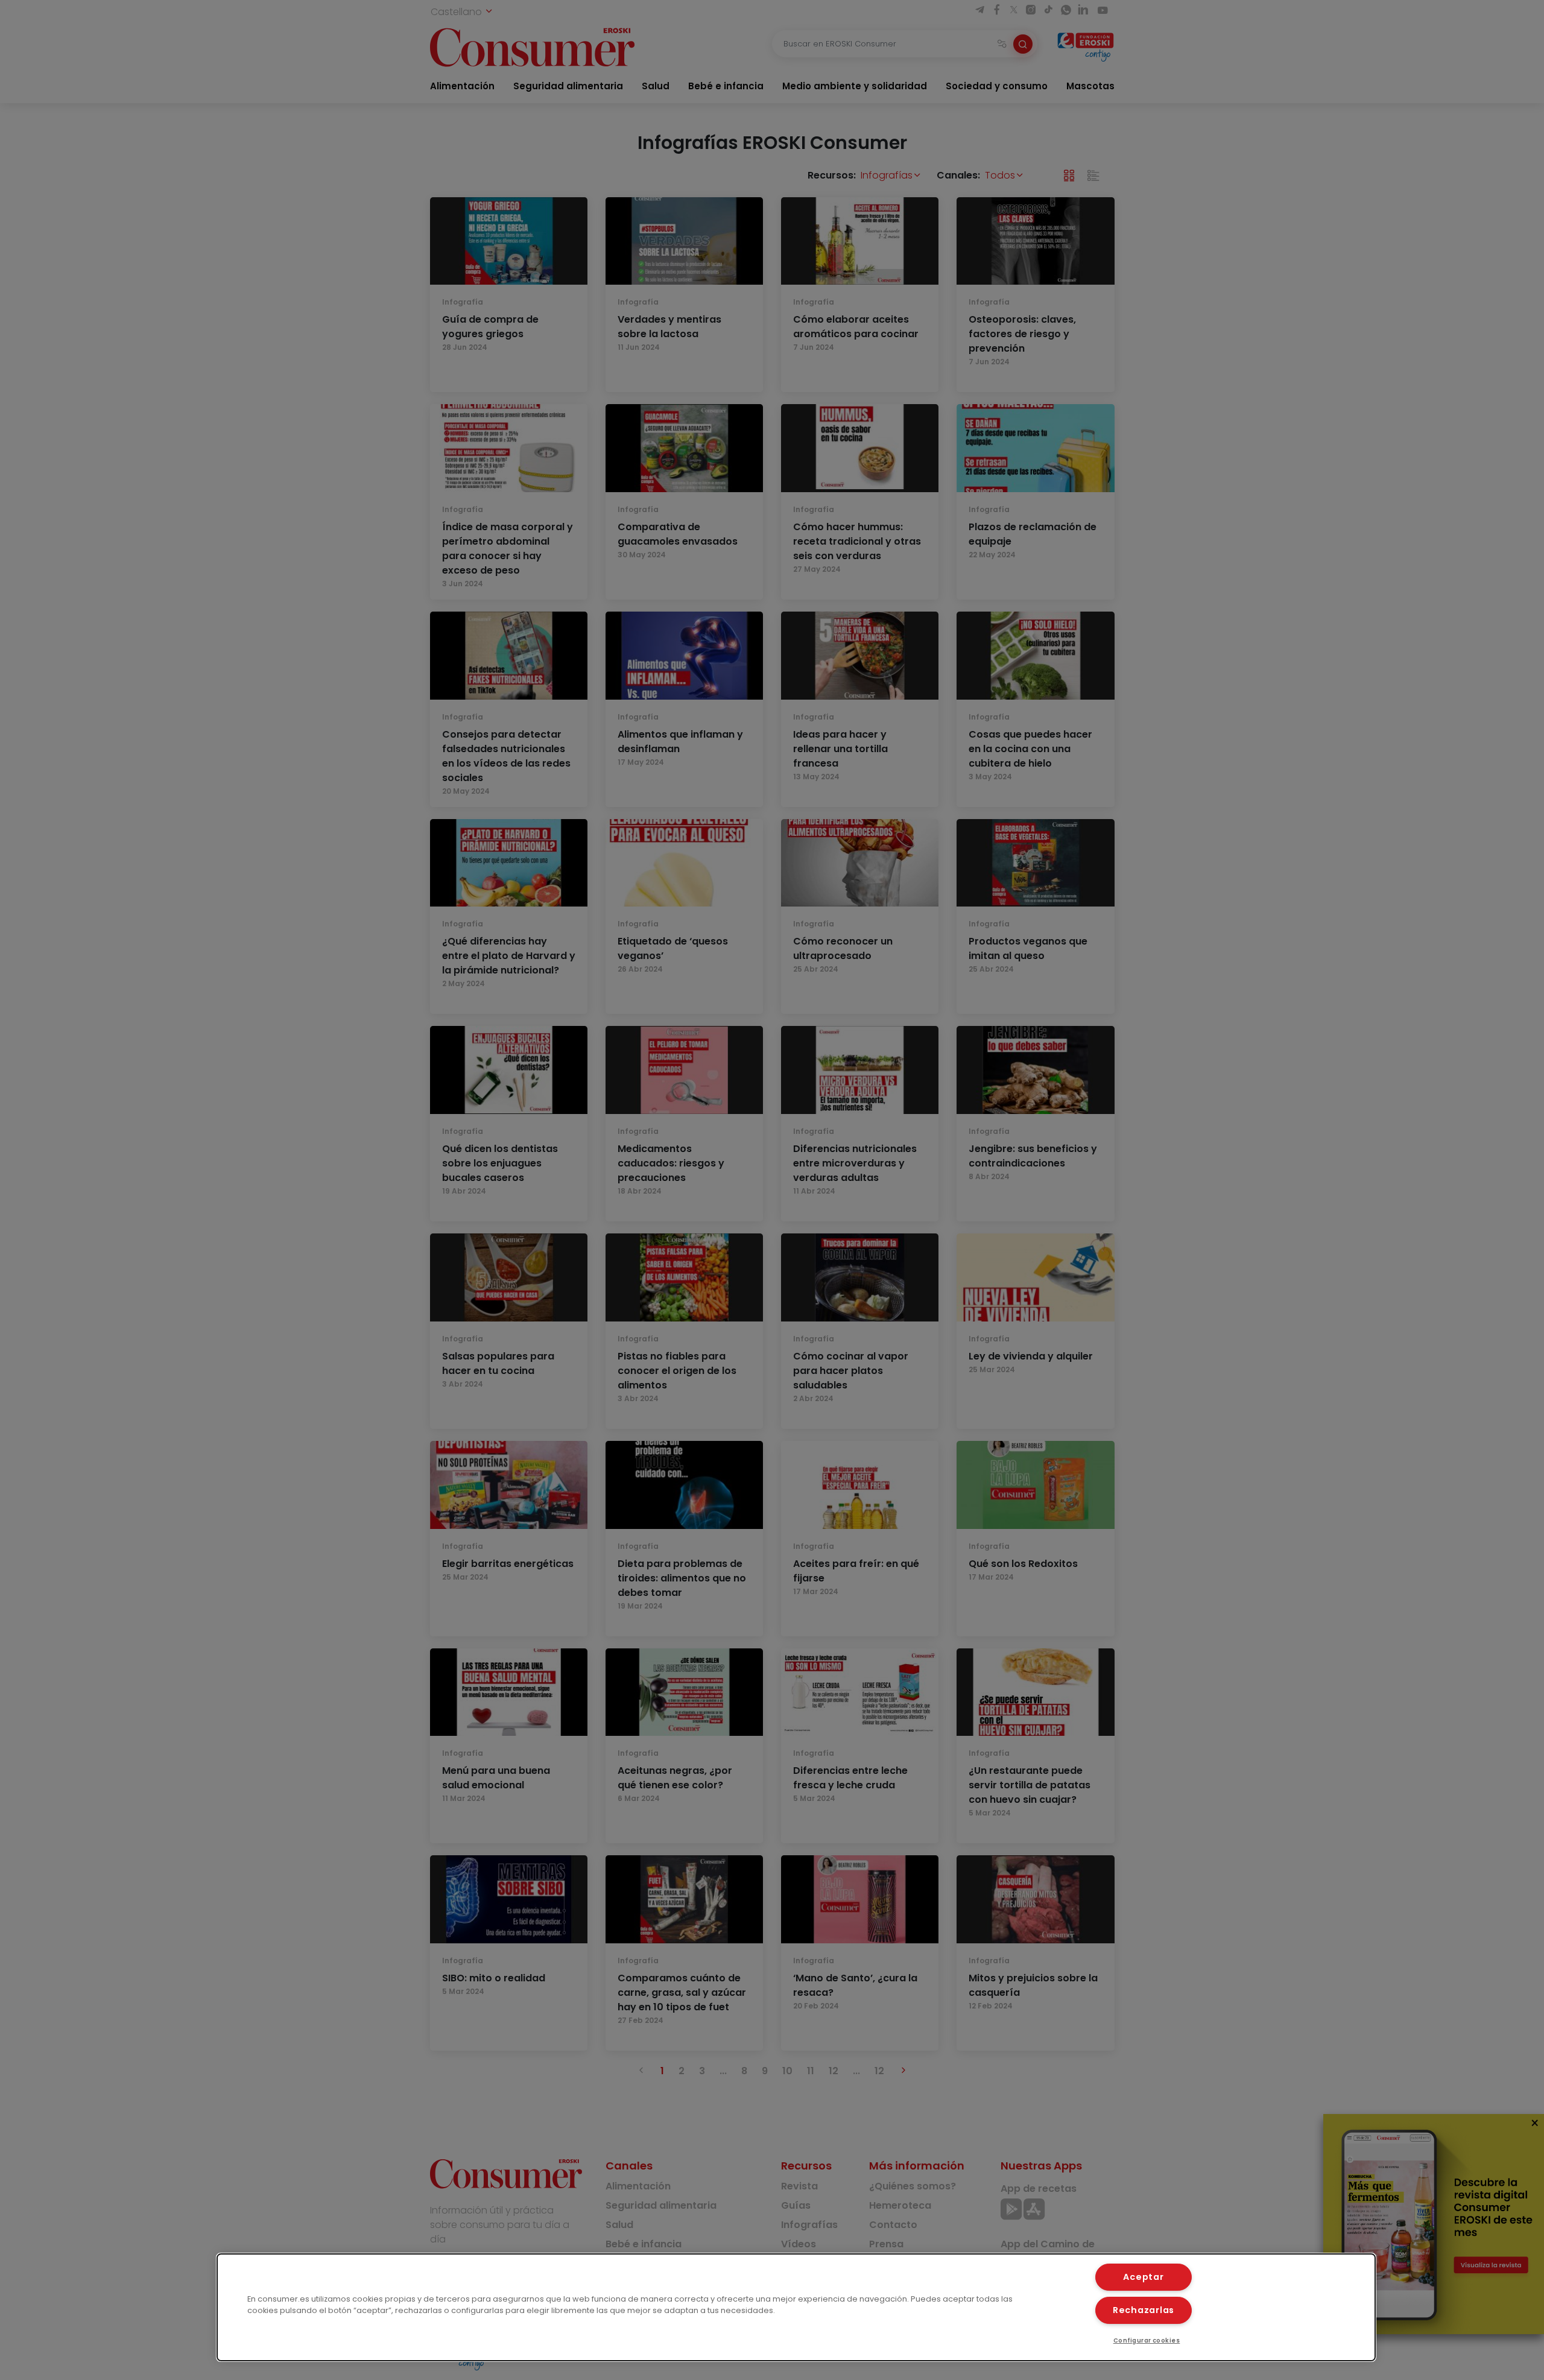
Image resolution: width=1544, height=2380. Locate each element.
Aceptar (1143, 2277)
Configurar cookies (1147, 2340)
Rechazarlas (1144, 2310)
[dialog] (796, 2307)
